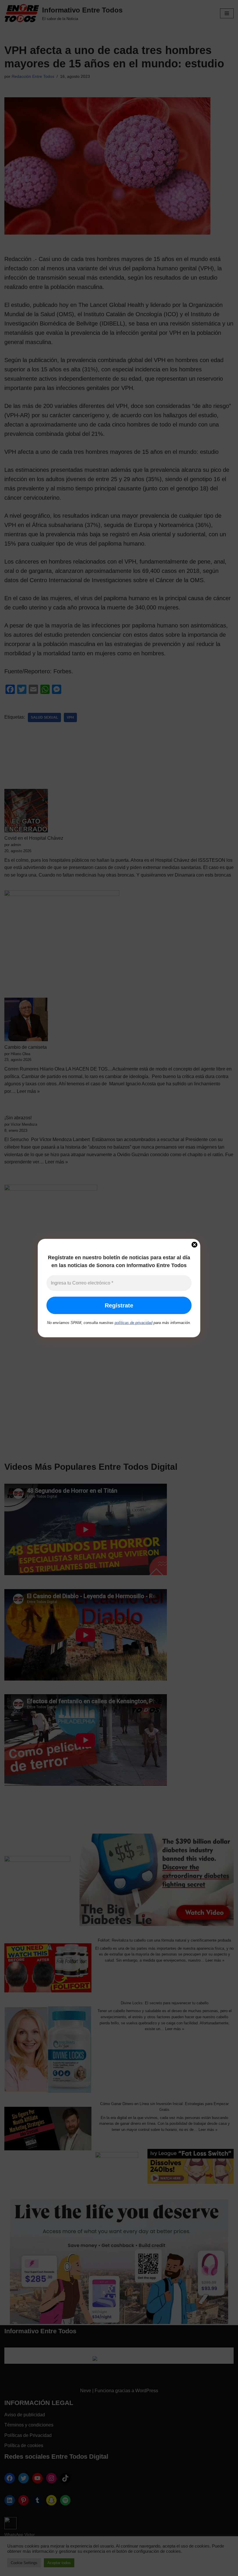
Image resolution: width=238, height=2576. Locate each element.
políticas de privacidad (134, 1323)
